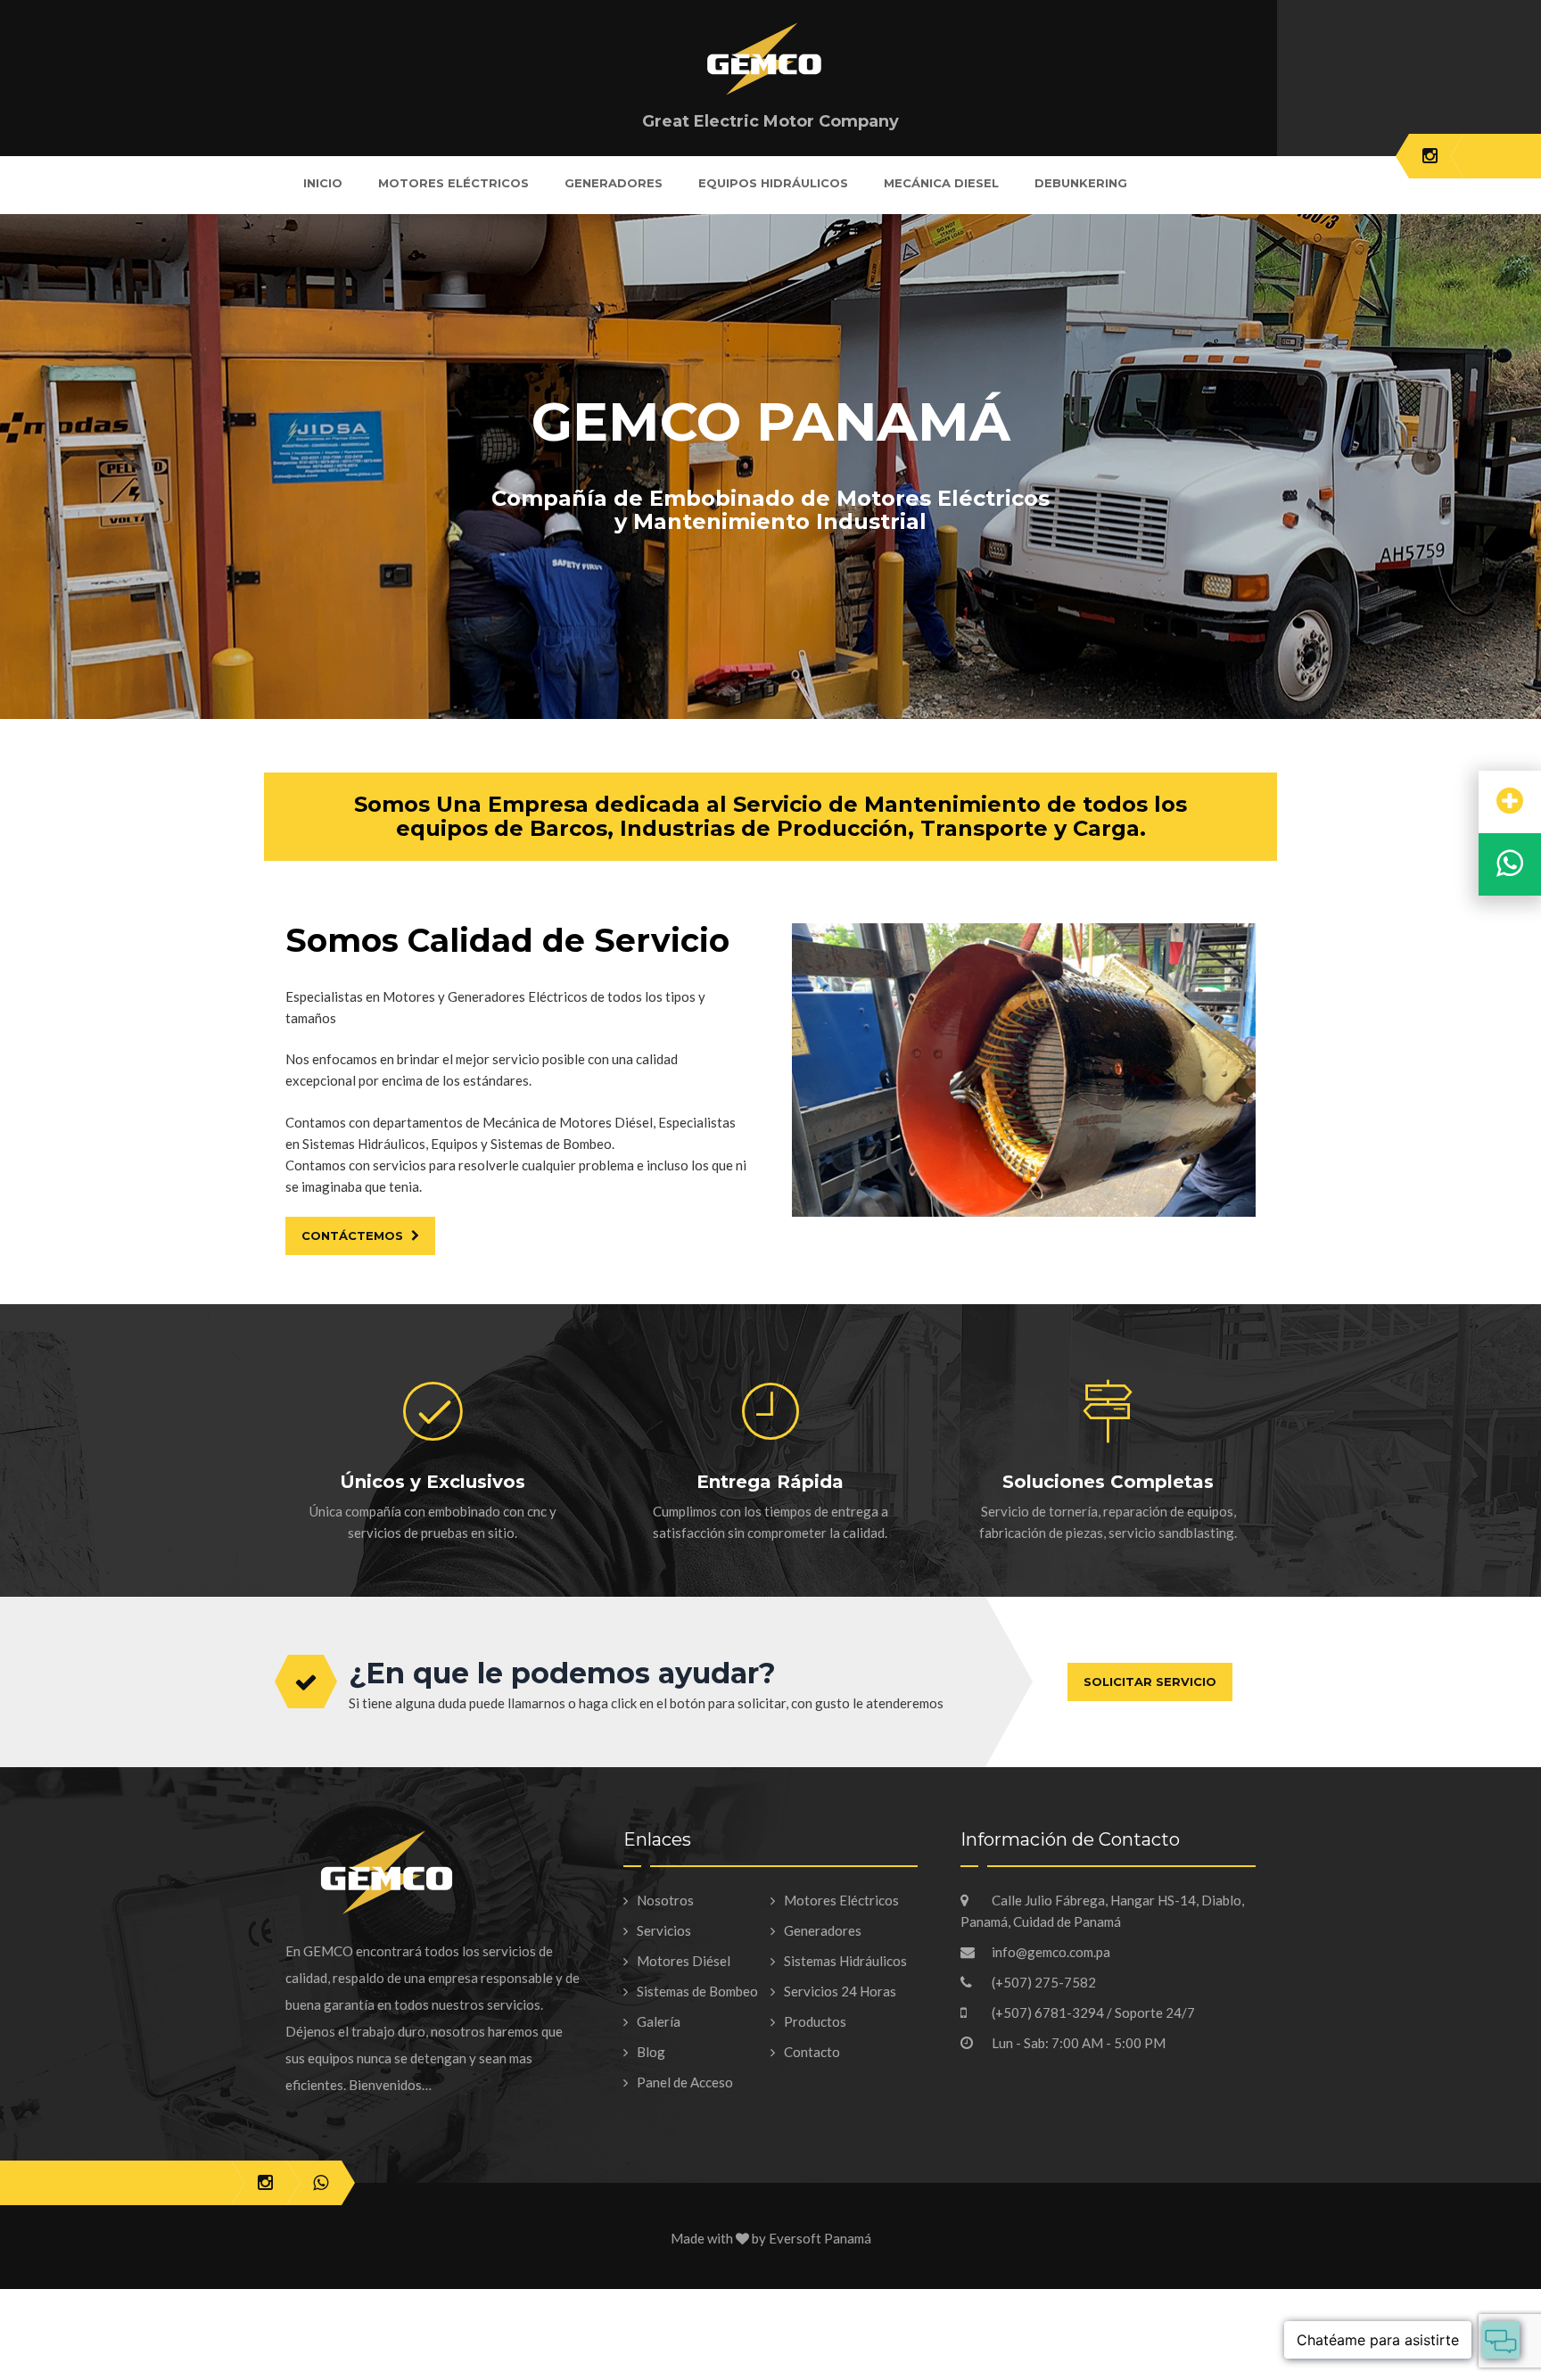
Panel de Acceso (685, 2082)
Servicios (664, 1930)
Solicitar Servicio (1150, 1682)
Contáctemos (354, 1235)
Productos (815, 2021)
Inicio (323, 183)
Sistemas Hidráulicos (845, 1961)
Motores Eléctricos (453, 183)
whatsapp (321, 2183)
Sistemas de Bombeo (697, 1991)
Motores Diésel (684, 1961)
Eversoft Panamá (820, 2238)
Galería (659, 2021)
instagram (1430, 156)
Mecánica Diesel (941, 183)
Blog (651, 2052)
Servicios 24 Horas (840, 1991)
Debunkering (1081, 183)
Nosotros (665, 1900)
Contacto (812, 2052)
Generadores (614, 183)
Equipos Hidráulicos (773, 183)
